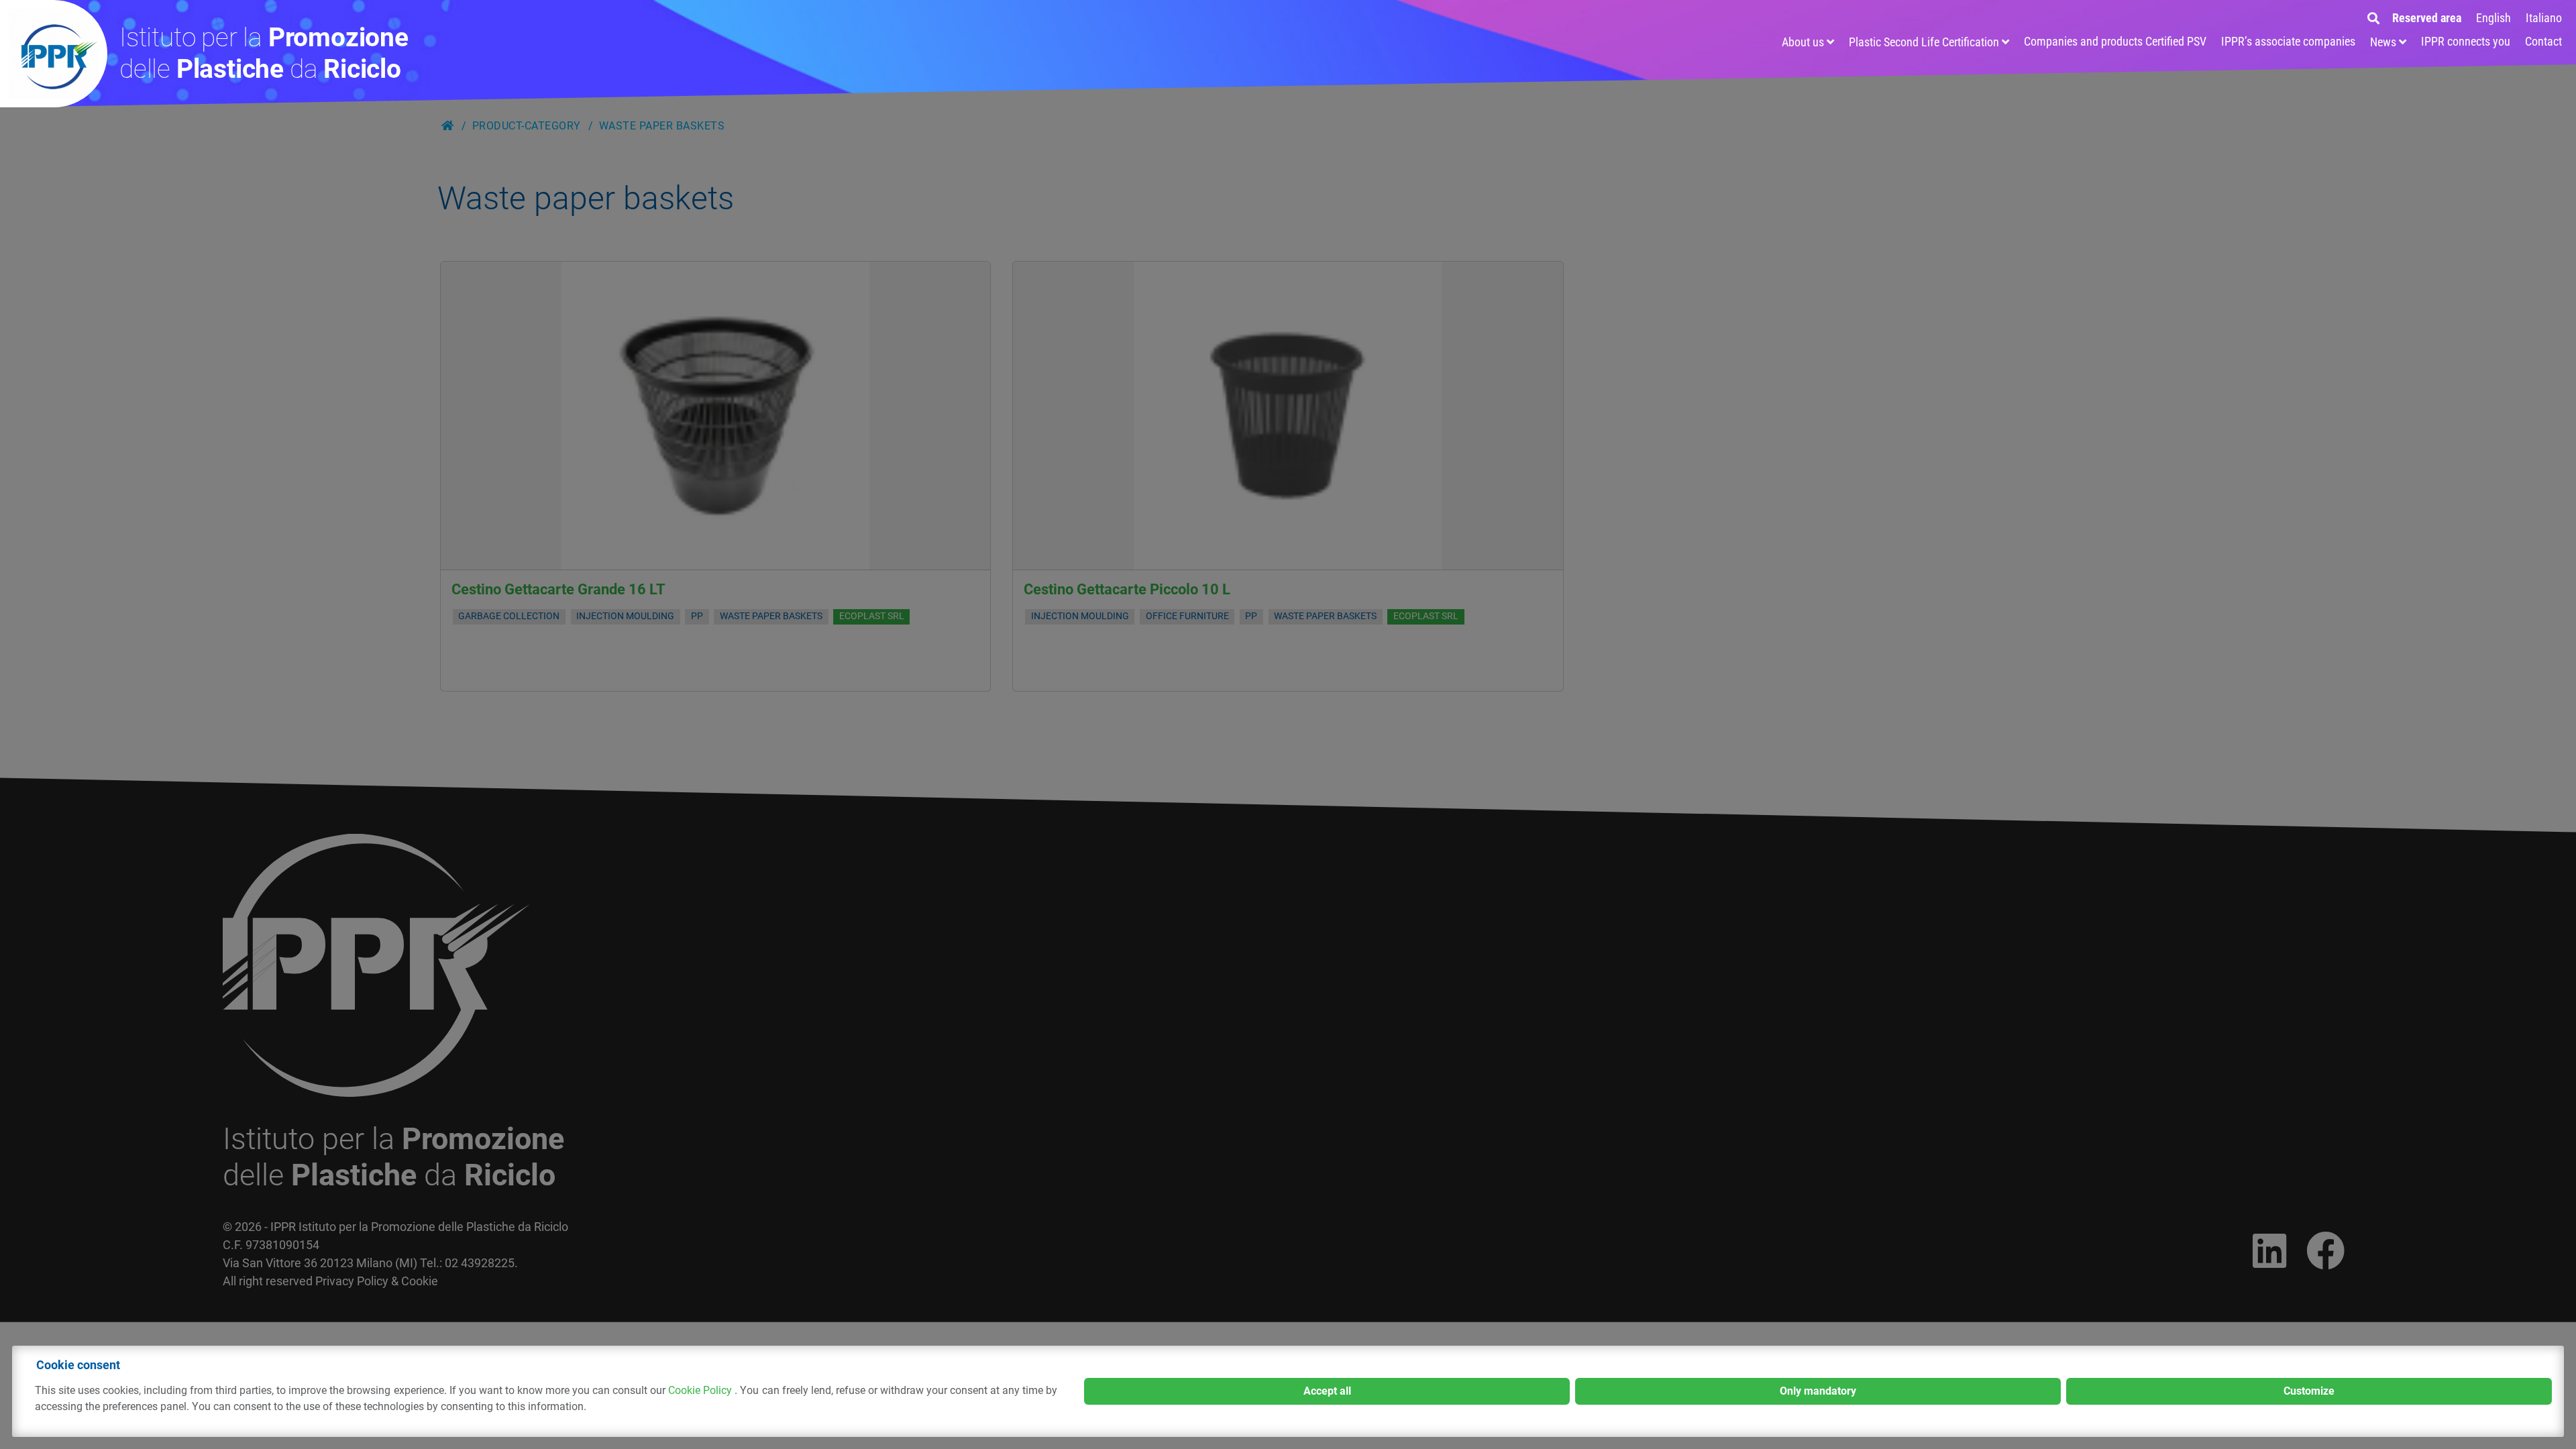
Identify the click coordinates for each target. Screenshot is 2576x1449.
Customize (2309, 1391)
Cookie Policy (701, 1390)
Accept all (1327, 1391)
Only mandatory (1818, 1391)
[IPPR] (54, 54)
